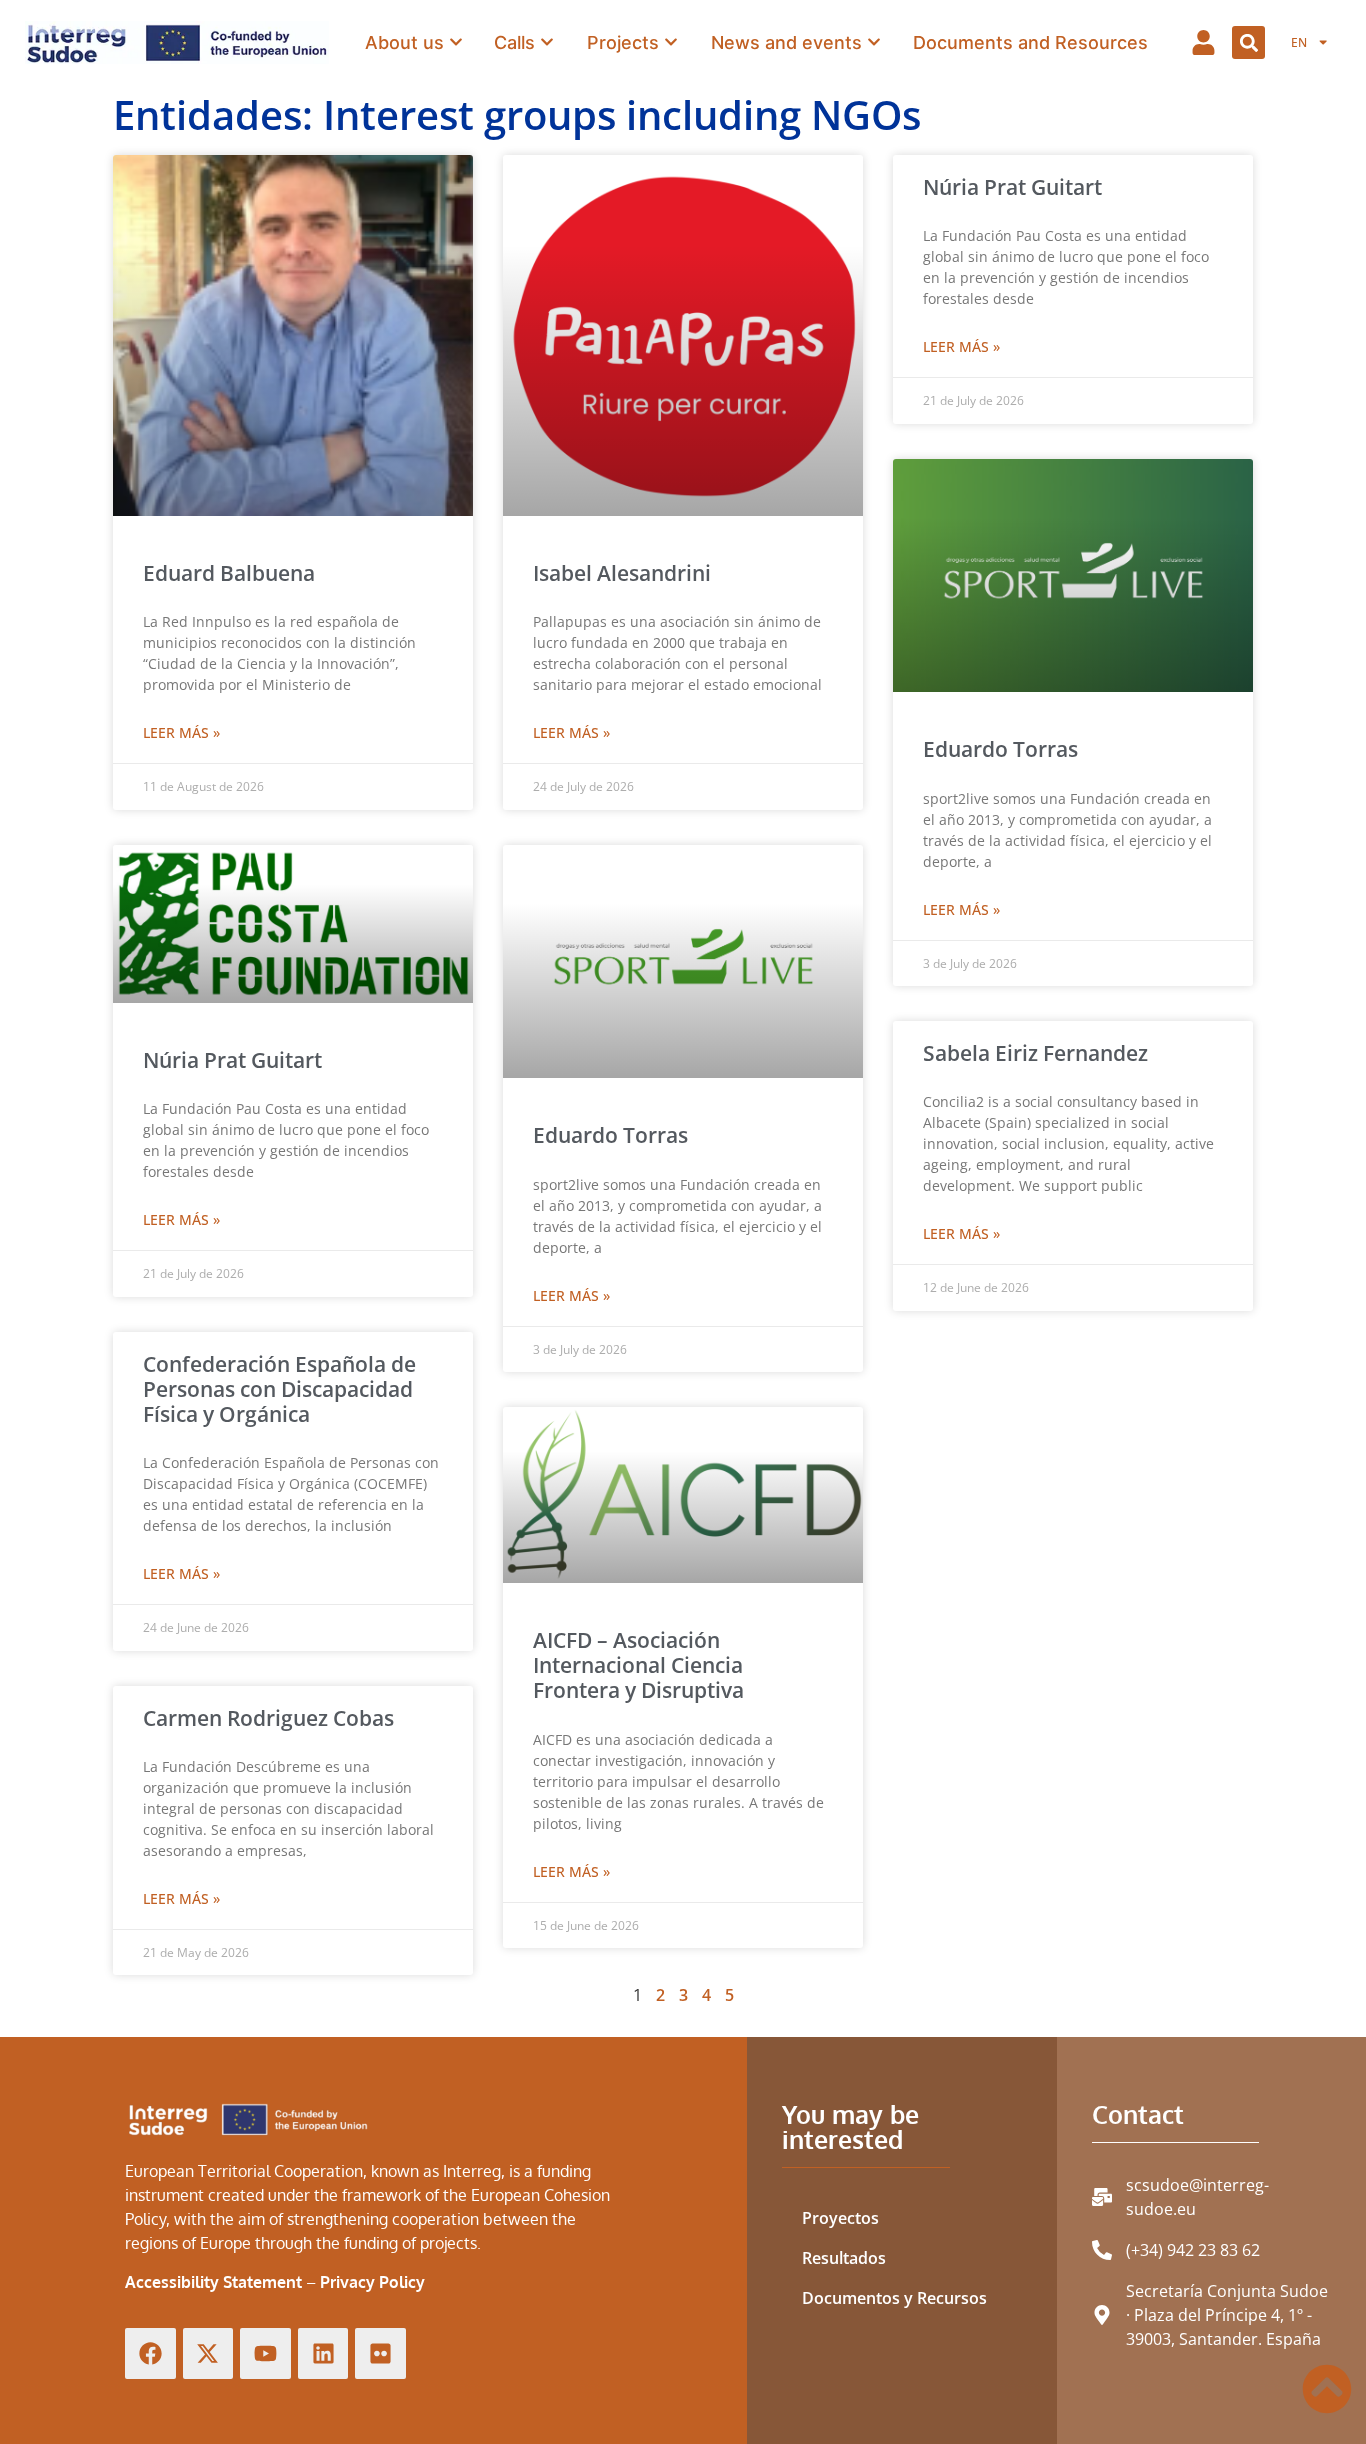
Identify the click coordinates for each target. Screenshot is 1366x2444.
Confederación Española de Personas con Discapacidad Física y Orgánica (279, 1389)
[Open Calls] (547, 42)
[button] (1248, 42)
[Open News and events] (874, 42)
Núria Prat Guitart (1012, 187)
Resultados (844, 2258)
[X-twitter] (208, 2353)
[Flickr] (380, 2353)
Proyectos (840, 2218)
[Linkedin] (323, 2353)
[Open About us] (456, 42)
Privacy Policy (372, 2282)
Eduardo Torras (610, 1135)
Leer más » (181, 732)
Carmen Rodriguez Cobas (268, 1718)
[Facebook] (150, 2353)
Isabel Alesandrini (622, 573)
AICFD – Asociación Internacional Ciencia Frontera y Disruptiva (638, 1665)
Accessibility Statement (213, 2282)
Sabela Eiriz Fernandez (1035, 1053)
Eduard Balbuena (229, 573)
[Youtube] (265, 2353)
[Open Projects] (671, 42)
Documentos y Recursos (894, 2298)
